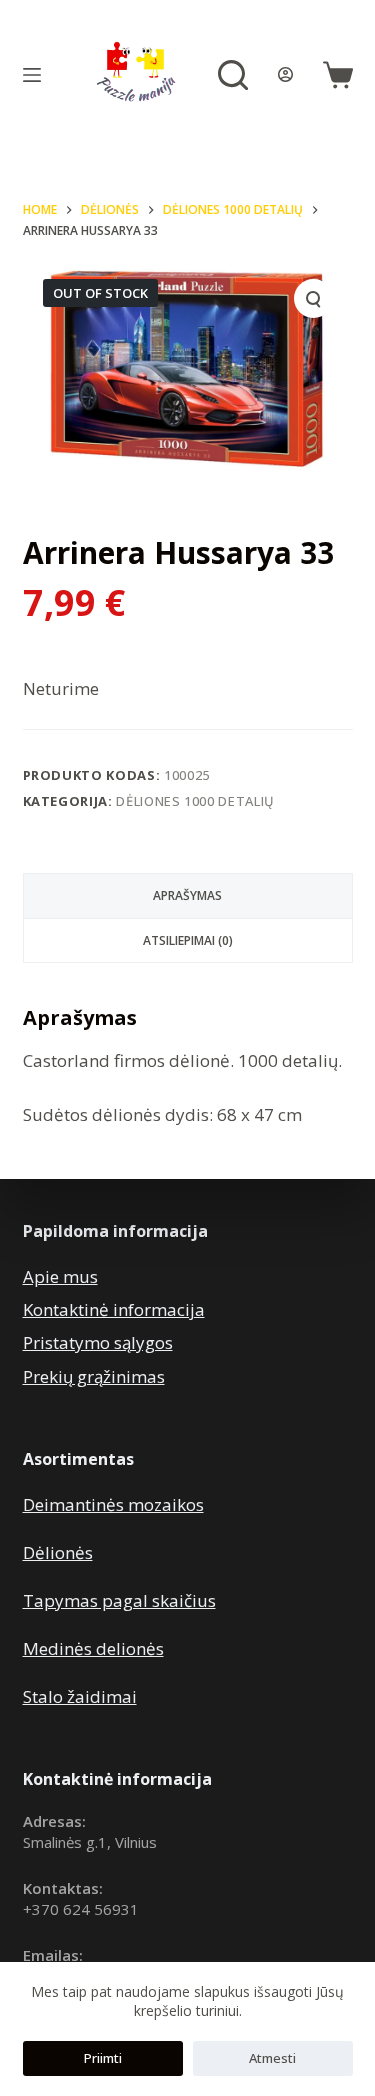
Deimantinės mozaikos (113, 1504)
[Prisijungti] (285, 74)
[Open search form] (233, 75)
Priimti (103, 2058)
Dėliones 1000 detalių (195, 801)
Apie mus (60, 1276)
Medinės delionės (93, 1648)
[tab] (188, 896)
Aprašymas (187, 895)
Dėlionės (58, 1552)
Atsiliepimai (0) (188, 940)
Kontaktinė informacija (114, 1309)
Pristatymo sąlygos (98, 1342)
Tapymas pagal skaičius (119, 1600)
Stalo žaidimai (80, 1696)
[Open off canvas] (32, 75)
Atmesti (272, 2058)
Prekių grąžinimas (94, 1376)
